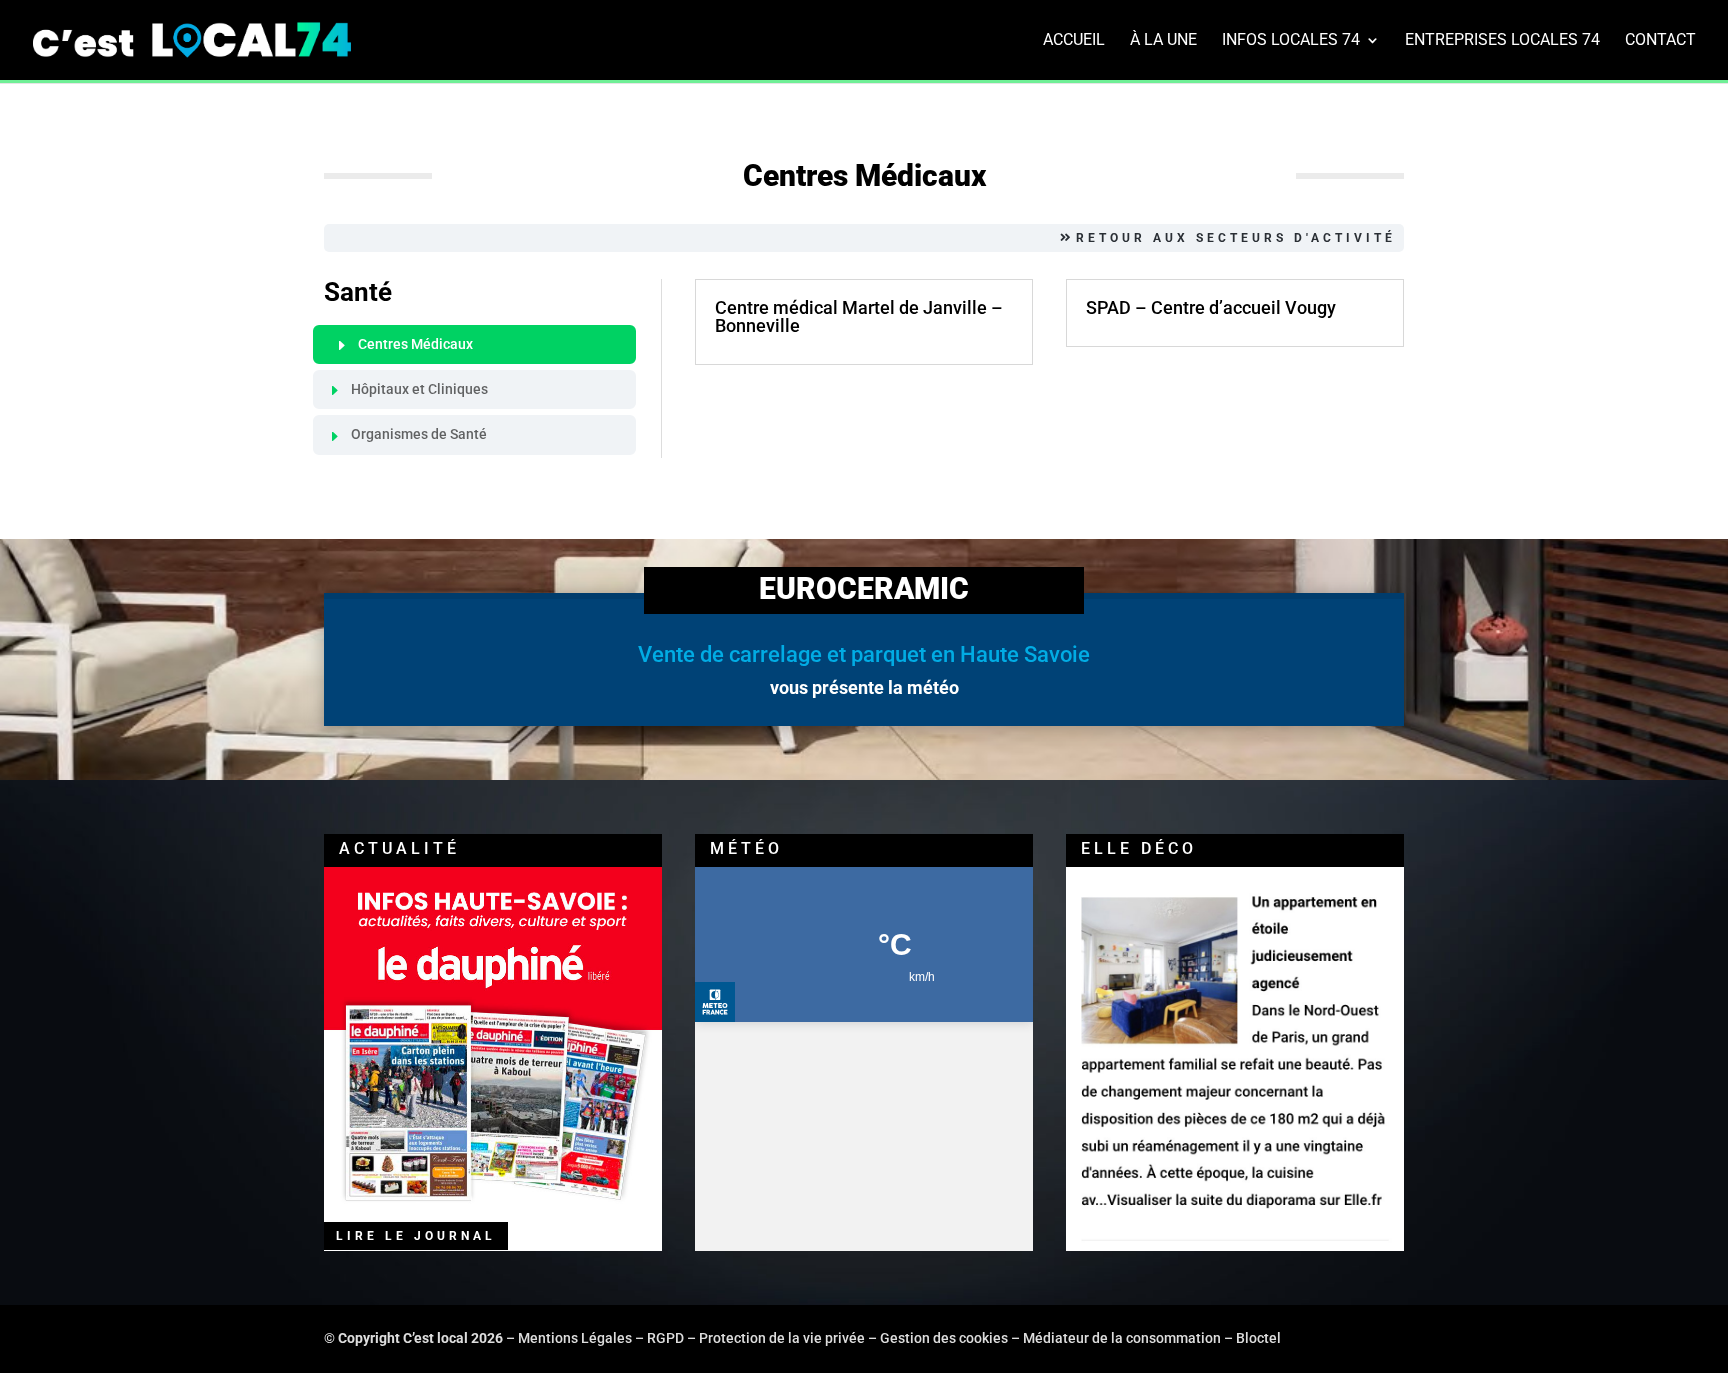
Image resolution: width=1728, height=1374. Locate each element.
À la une (1163, 41)
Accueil (1074, 41)
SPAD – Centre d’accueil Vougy (1211, 307)
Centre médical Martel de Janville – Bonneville (859, 316)
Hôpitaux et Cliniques (419, 389)
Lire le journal (416, 1236)
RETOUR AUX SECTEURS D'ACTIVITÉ (1236, 238)
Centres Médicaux (415, 344)
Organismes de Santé (419, 434)
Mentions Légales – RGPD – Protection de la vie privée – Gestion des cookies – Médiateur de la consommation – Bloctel (899, 1338)
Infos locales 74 (1291, 41)
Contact (1660, 41)
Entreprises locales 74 (1502, 41)
